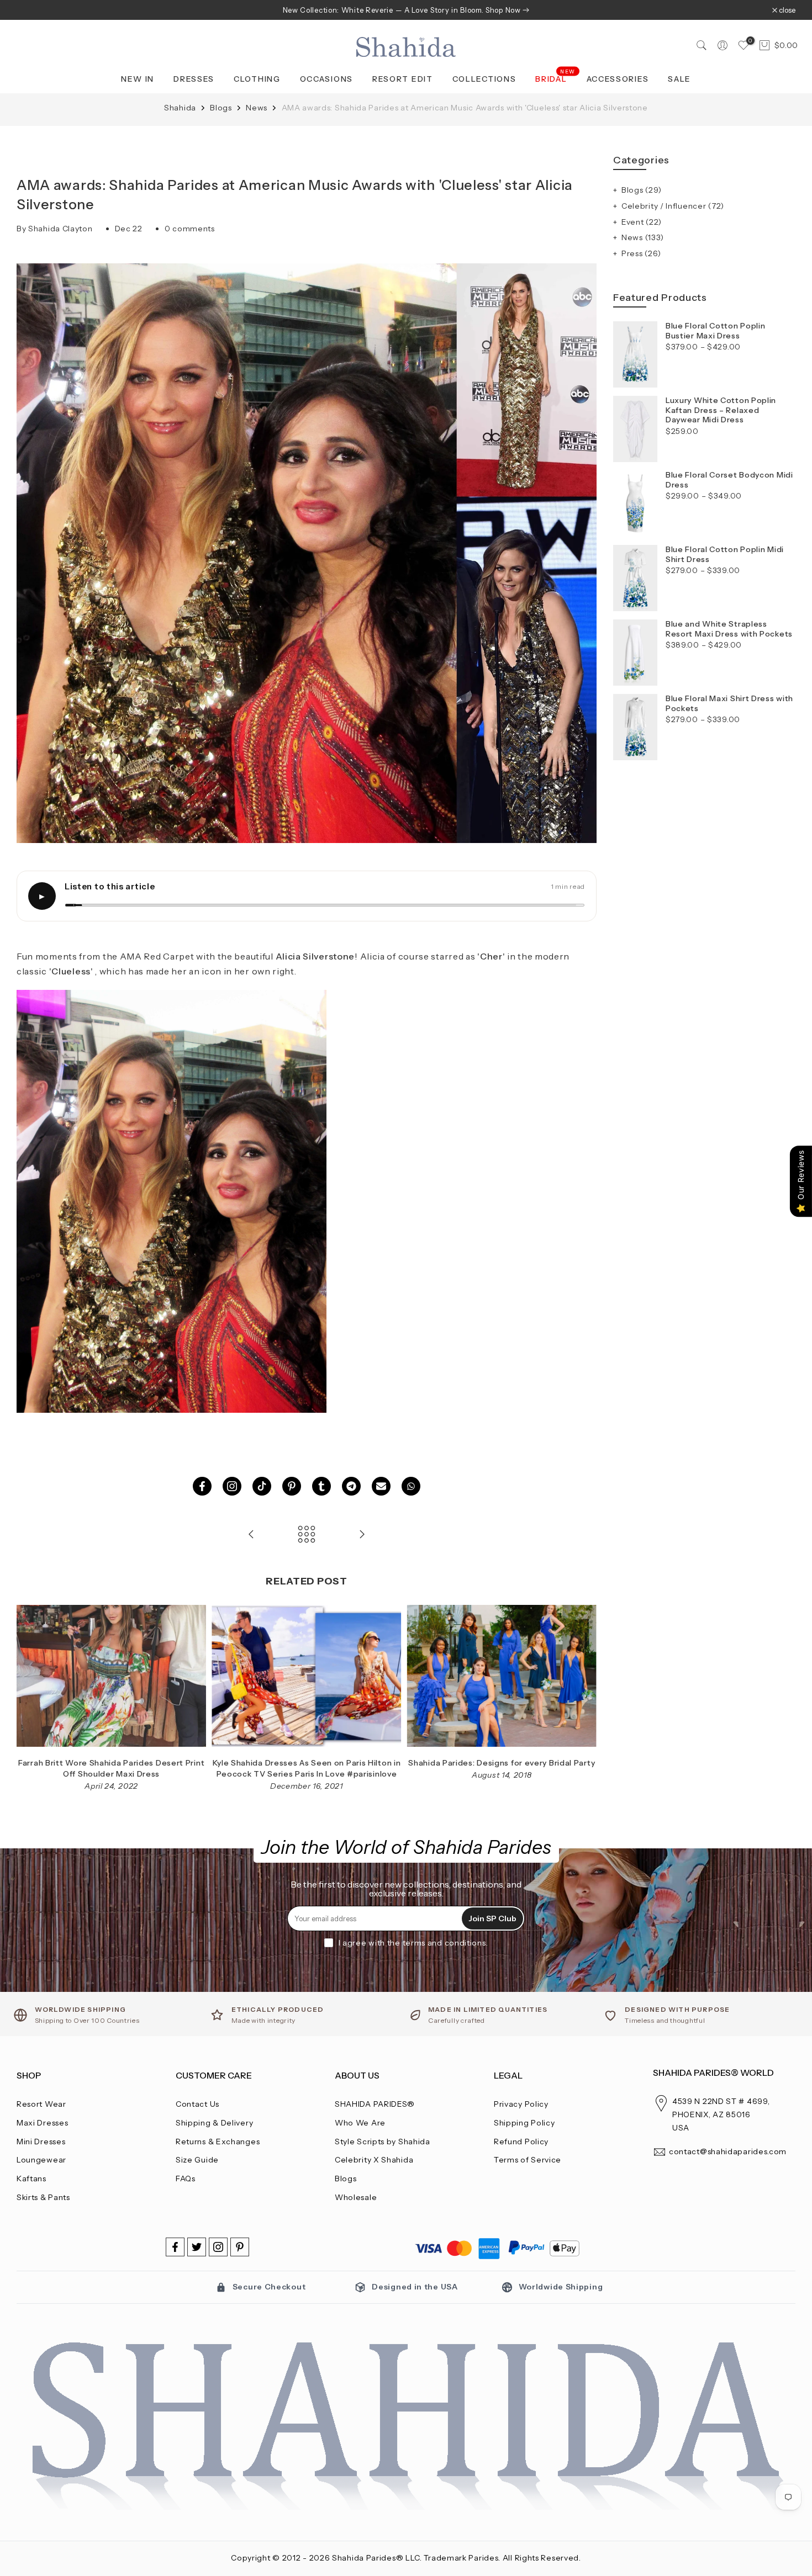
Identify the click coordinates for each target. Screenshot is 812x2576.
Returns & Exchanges (218, 2142)
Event (642, 222)
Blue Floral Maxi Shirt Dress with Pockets (729, 704)
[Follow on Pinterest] (240, 2247)
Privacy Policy (521, 2104)
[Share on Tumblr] (321, 1486)
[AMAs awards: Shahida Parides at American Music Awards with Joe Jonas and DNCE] (251, 1535)
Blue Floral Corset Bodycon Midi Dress (729, 480)
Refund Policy (521, 2142)
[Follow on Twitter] (197, 2247)
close (31, 10)
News (258, 108)
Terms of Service (528, 2160)
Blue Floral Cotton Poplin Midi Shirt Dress (725, 555)
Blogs (222, 108)
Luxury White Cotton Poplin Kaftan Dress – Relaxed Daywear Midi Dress (721, 410)
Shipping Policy (524, 2123)
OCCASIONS (326, 79)
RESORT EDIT (403, 79)
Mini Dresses (41, 2142)
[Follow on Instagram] (218, 2247)
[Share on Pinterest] (292, 1486)
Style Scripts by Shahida (383, 2142)
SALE (679, 79)
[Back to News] (307, 1535)
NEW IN (138, 79)
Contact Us (197, 2104)
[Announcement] (406, 10)
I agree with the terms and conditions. (413, 1943)
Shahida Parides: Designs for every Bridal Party (502, 1763)
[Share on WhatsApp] (411, 1486)
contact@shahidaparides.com (728, 2151)
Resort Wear (41, 2104)
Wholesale (356, 2197)
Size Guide (197, 2160)
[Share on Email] (381, 1486)
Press (641, 253)
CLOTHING (257, 79)
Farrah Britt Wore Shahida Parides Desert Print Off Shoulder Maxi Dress (111, 1769)
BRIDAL (555, 78)
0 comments (190, 229)
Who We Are (360, 2123)
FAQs (186, 2179)
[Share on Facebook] (202, 1486)
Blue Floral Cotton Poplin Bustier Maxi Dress (716, 331)
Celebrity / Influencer (673, 206)
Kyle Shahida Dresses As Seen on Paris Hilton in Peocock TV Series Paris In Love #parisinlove (307, 1769)
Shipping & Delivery (214, 2123)
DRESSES (194, 79)
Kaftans (31, 2179)
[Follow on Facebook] (175, 2247)
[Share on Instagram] (232, 1486)
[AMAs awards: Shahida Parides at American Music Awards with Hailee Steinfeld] (362, 1535)
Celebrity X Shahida (374, 2160)
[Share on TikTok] (262, 1486)
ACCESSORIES (618, 79)
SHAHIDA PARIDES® (375, 2104)
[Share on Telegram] (351, 1486)
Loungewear (41, 2160)
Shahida (181, 108)
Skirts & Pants (43, 2197)
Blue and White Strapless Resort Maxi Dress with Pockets (729, 629)
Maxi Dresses (42, 2123)
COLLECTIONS (484, 79)
